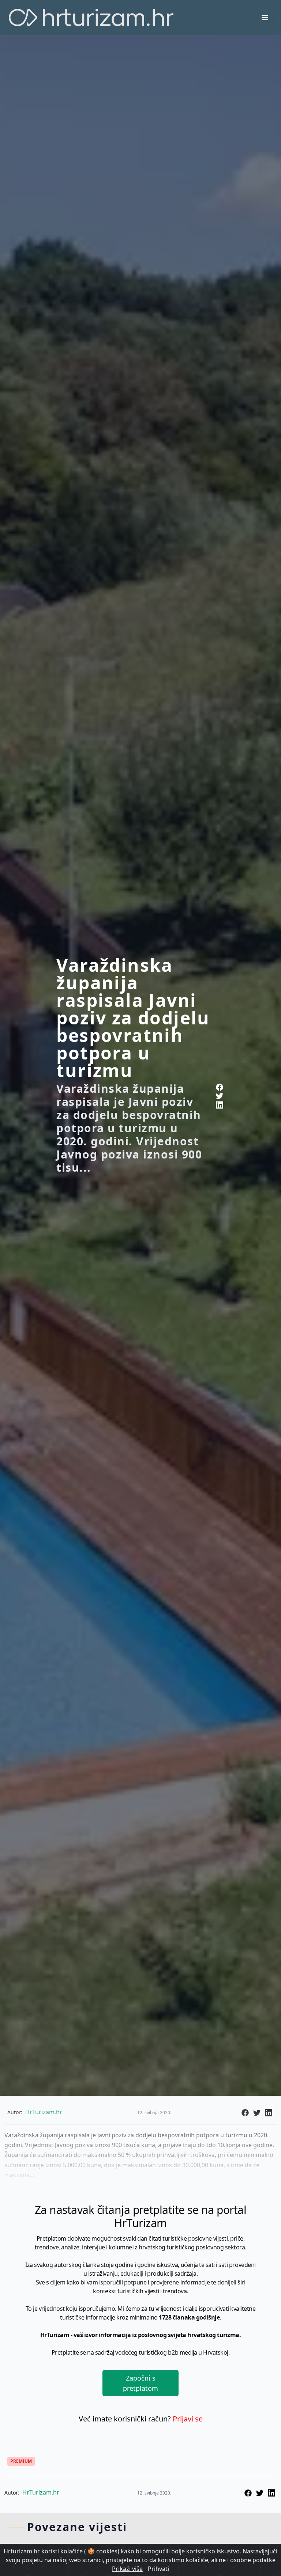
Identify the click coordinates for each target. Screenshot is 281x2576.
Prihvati (158, 2569)
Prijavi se (188, 2419)
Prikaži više (127, 2569)
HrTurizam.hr (41, 2492)
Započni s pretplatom (140, 2383)
